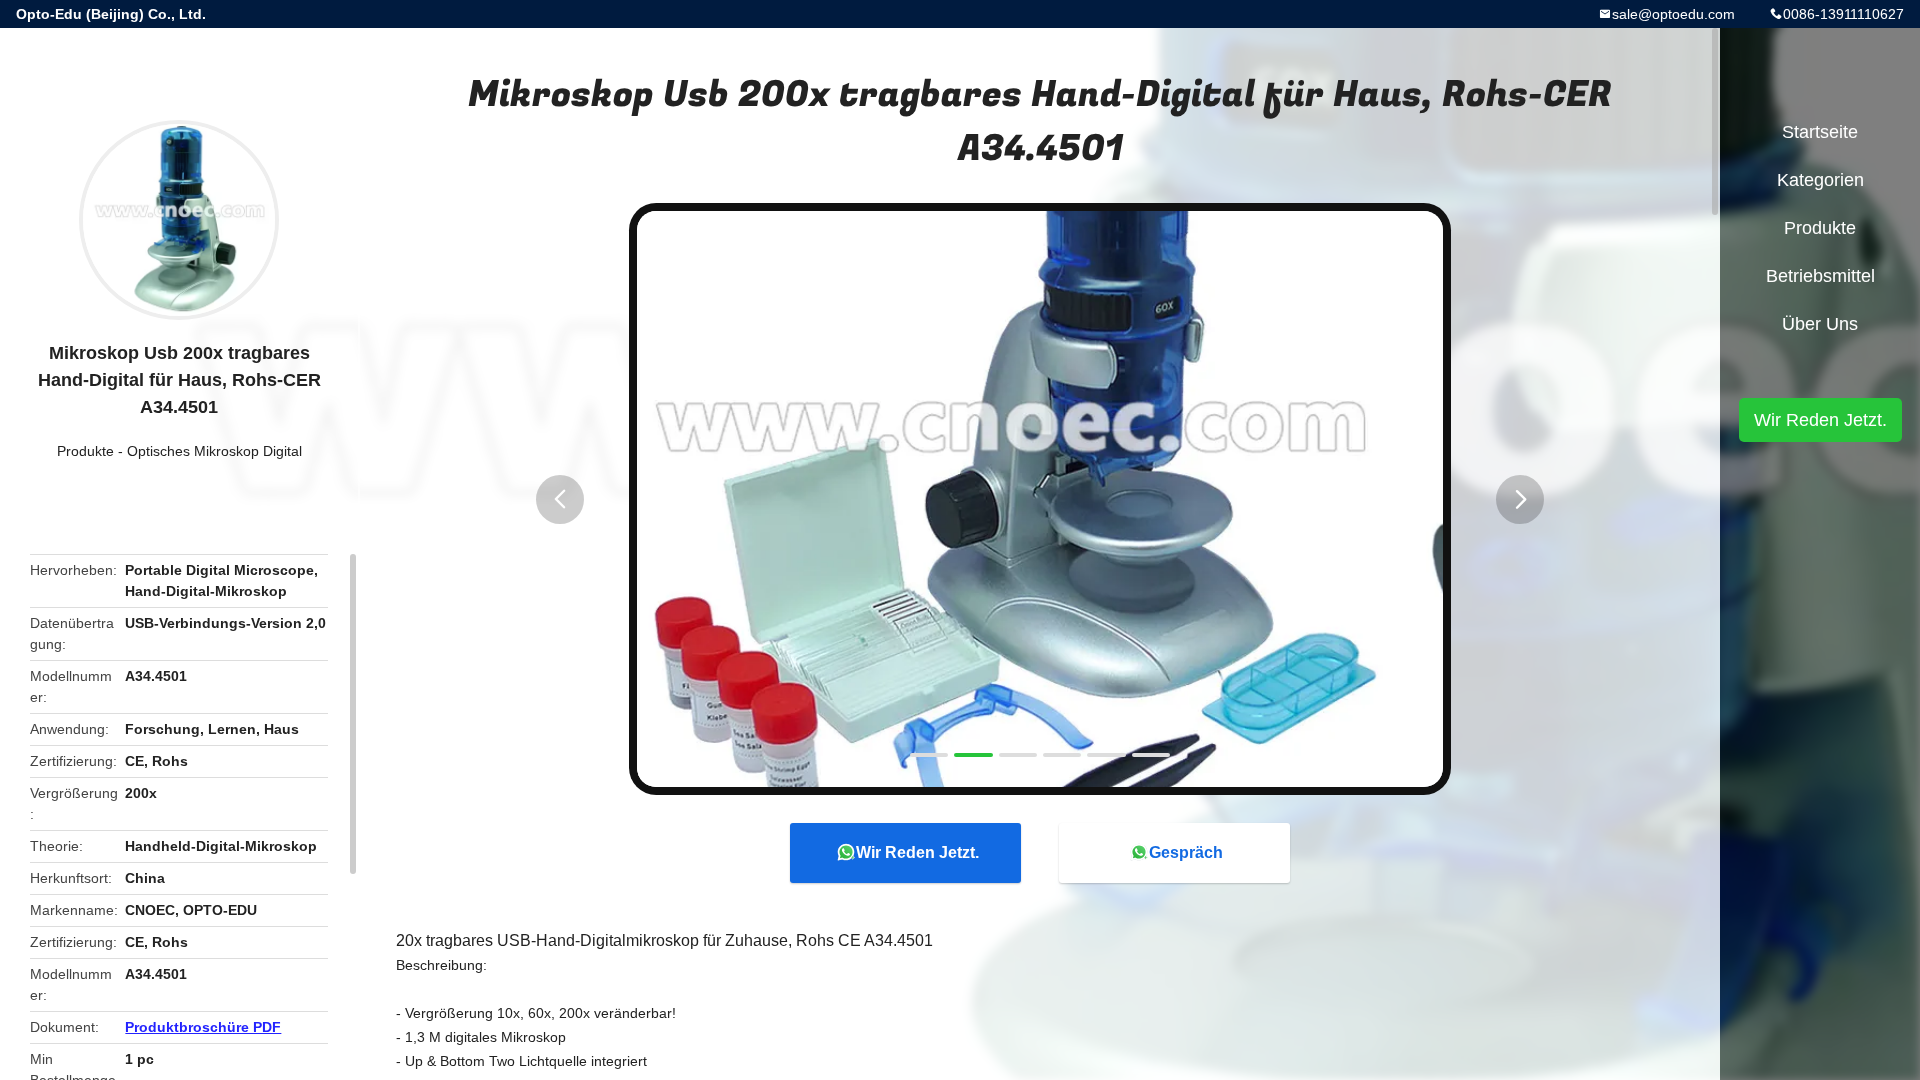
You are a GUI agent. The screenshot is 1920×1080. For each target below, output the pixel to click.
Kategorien (1820, 180)
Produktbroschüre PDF (203, 1027)
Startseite (1820, 132)
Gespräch (1186, 852)
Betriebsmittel (1820, 276)
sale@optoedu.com (1673, 14)
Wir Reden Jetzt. (917, 852)
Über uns (1820, 324)
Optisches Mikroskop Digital (214, 451)
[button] (560, 499)
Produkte (85, 451)
